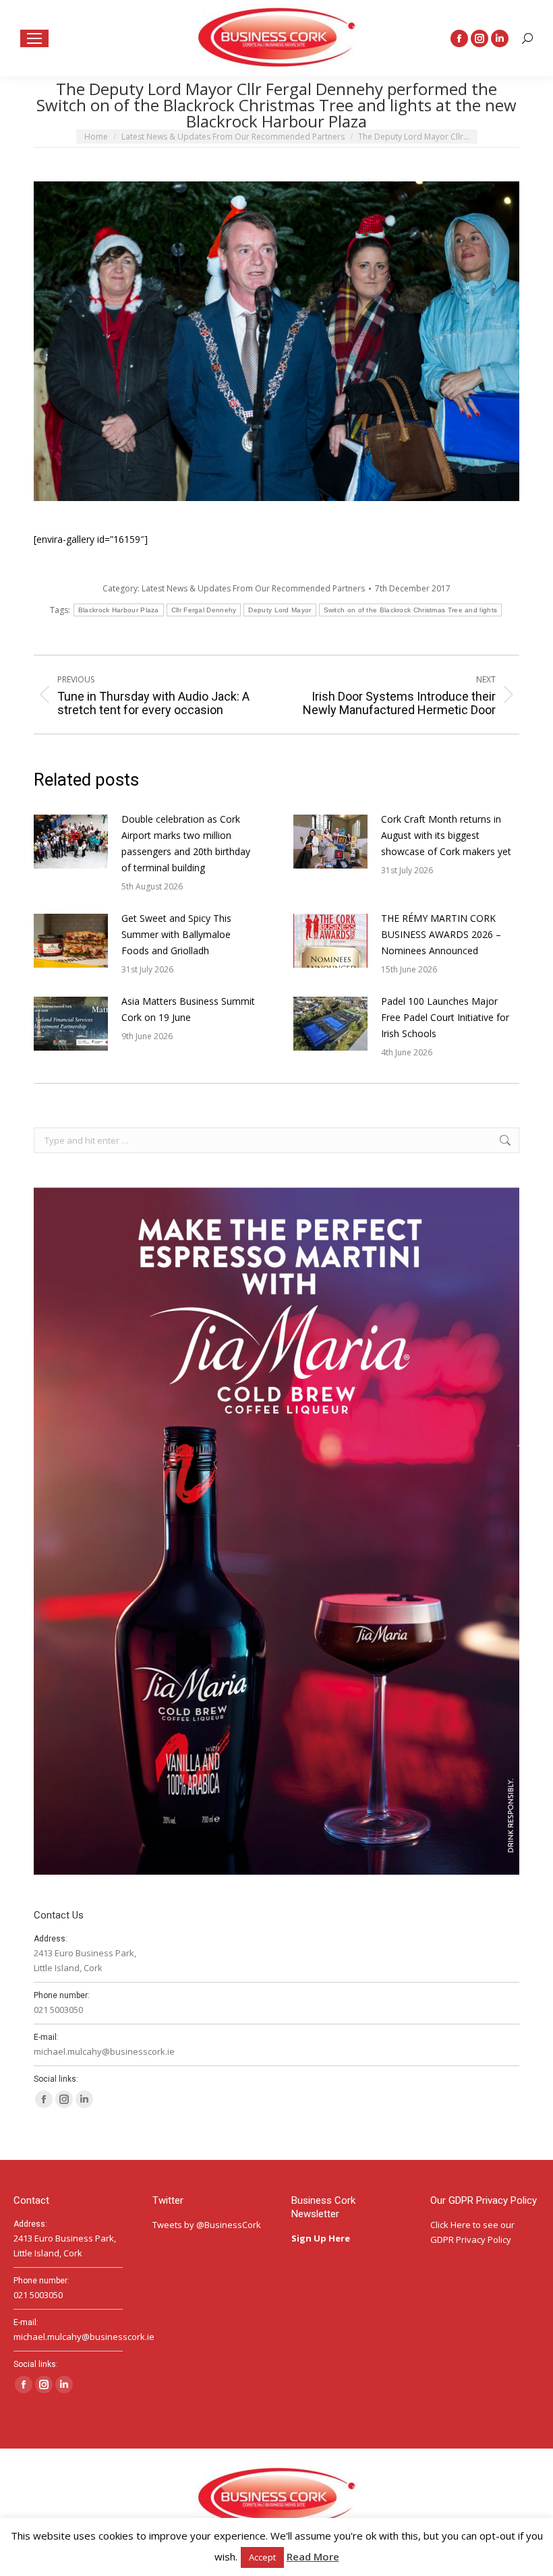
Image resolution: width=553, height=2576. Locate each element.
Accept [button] (262, 2557)
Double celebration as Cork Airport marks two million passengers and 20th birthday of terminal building (186, 843)
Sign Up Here (322, 2238)
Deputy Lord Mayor (280, 610)
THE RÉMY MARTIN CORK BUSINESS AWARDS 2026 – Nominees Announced (441, 934)
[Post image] (71, 842)
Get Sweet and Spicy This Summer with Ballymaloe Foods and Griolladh (176, 934)
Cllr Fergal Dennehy (204, 610)
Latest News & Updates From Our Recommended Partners (253, 588)
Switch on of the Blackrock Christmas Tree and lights (411, 610)
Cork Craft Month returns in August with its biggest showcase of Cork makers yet (446, 835)
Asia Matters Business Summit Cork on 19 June (188, 1009)
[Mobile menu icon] (34, 38)
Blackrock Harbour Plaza (119, 610)
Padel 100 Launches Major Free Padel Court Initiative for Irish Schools (445, 1017)
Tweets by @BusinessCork (207, 2225)
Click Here (450, 2225)
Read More (313, 2556)
